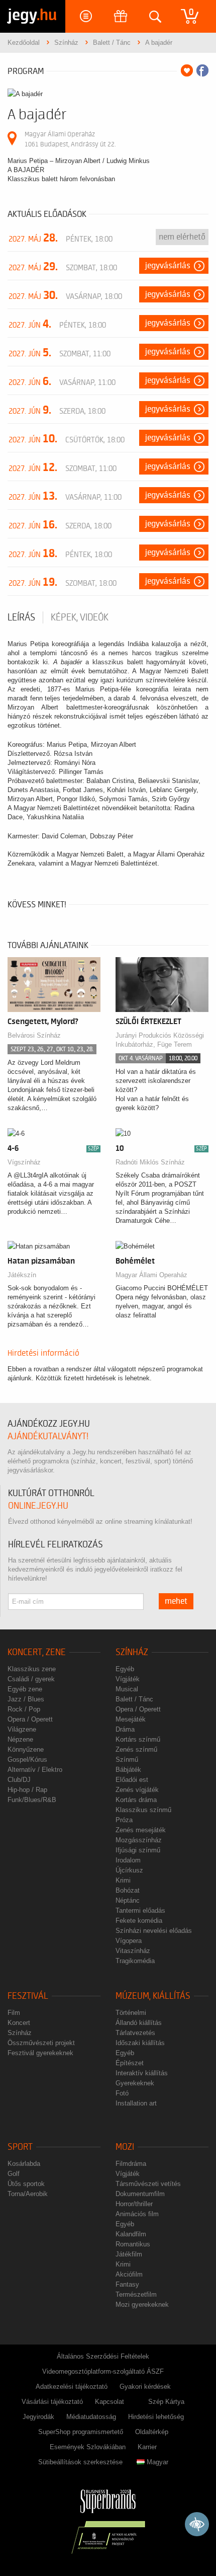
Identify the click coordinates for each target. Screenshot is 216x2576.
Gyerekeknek (135, 2083)
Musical (127, 1689)
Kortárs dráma (136, 1800)
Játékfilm (129, 2254)
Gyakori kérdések (145, 2387)
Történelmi (131, 2013)
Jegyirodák (38, 2417)
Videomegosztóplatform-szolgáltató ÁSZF (103, 2371)
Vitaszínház (133, 1951)
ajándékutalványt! (48, 1436)
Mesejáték (131, 1719)
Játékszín (22, 1275)
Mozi (125, 2147)
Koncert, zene (37, 1652)
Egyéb (125, 1669)
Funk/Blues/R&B (32, 1800)
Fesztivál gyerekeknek (40, 2053)
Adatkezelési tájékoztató (72, 2387)
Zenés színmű (136, 1749)
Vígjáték (128, 1679)
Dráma (125, 1729)
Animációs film (137, 2214)
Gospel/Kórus (27, 1760)
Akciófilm (129, 2274)
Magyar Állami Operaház (151, 1275)
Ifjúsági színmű (138, 1850)
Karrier (147, 2447)
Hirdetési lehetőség (156, 2417)
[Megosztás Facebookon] (202, 70)
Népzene (20, 1739)
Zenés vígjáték (137, 1790)
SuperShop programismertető (81, 2432)
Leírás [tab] (21, 617)
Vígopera (129, 1941)
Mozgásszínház (139, 1840)
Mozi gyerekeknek (142, 2305)
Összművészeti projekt (41, 2043)
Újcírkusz (129, 1870)
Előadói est (132, 1780)
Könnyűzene (26, 1749)
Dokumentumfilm (140, 2194)
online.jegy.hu (38, 1506)
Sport (20, 2147)
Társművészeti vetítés (148, 2184)
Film (14, 2013)
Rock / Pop (24, 1709)
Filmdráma (131, 2164)
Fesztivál (28, 1996)
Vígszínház (24, 1162)
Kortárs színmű (138, 1739)
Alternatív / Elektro (35, 1770)
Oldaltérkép (152, 2432)
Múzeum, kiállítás (153, 1996)
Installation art (136, 2103)
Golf (14, 2174)
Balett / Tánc (134, 1699)
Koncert (19, 2023)
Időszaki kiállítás (140, 2043)
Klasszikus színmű (143, 1810)
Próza (124, 1820)
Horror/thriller (134, 2204)
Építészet (130, 2063)
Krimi (123, 1880)
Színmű (127, 1760)
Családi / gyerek (31, 1679)
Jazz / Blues (26, 1699)
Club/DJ (19, 1780)
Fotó (122, 2093)
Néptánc (128, 1900)
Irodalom (128, 1860)
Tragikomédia (135, 1961)
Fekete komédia (139, 1921)
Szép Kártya (166, 2402)
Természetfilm (136, 2294)
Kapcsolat (110, 2402)
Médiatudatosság (91, 2417)
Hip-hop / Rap (27, 1790)
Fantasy (127, 2284)
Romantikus (133, 2244)
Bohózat (128, 1890)
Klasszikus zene (32, 1669)
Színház (132, 1652)
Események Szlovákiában (88, 2447)
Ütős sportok (26, 2184)
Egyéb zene (25, 1689)
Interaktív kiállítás (142, 2073)
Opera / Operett (30, 1719)
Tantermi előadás (140, 1910)
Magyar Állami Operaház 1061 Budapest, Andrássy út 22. (70, 139)
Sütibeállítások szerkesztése (80, 2462)
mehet (176, 1601)
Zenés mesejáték (141, 1830)
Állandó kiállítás (139, 2023)
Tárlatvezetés (135, 2033)
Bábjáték (128, 1770)
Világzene (22, 1729)
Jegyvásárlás (168, 266)
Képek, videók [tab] (80, 617)
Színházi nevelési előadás (154, 1931)
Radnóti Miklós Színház (150, 1162)
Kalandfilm (131, 2234)
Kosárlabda (24, 2164)
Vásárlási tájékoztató (52, 2402)
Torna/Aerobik (28, 2194)
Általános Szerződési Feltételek (103, 2356)
